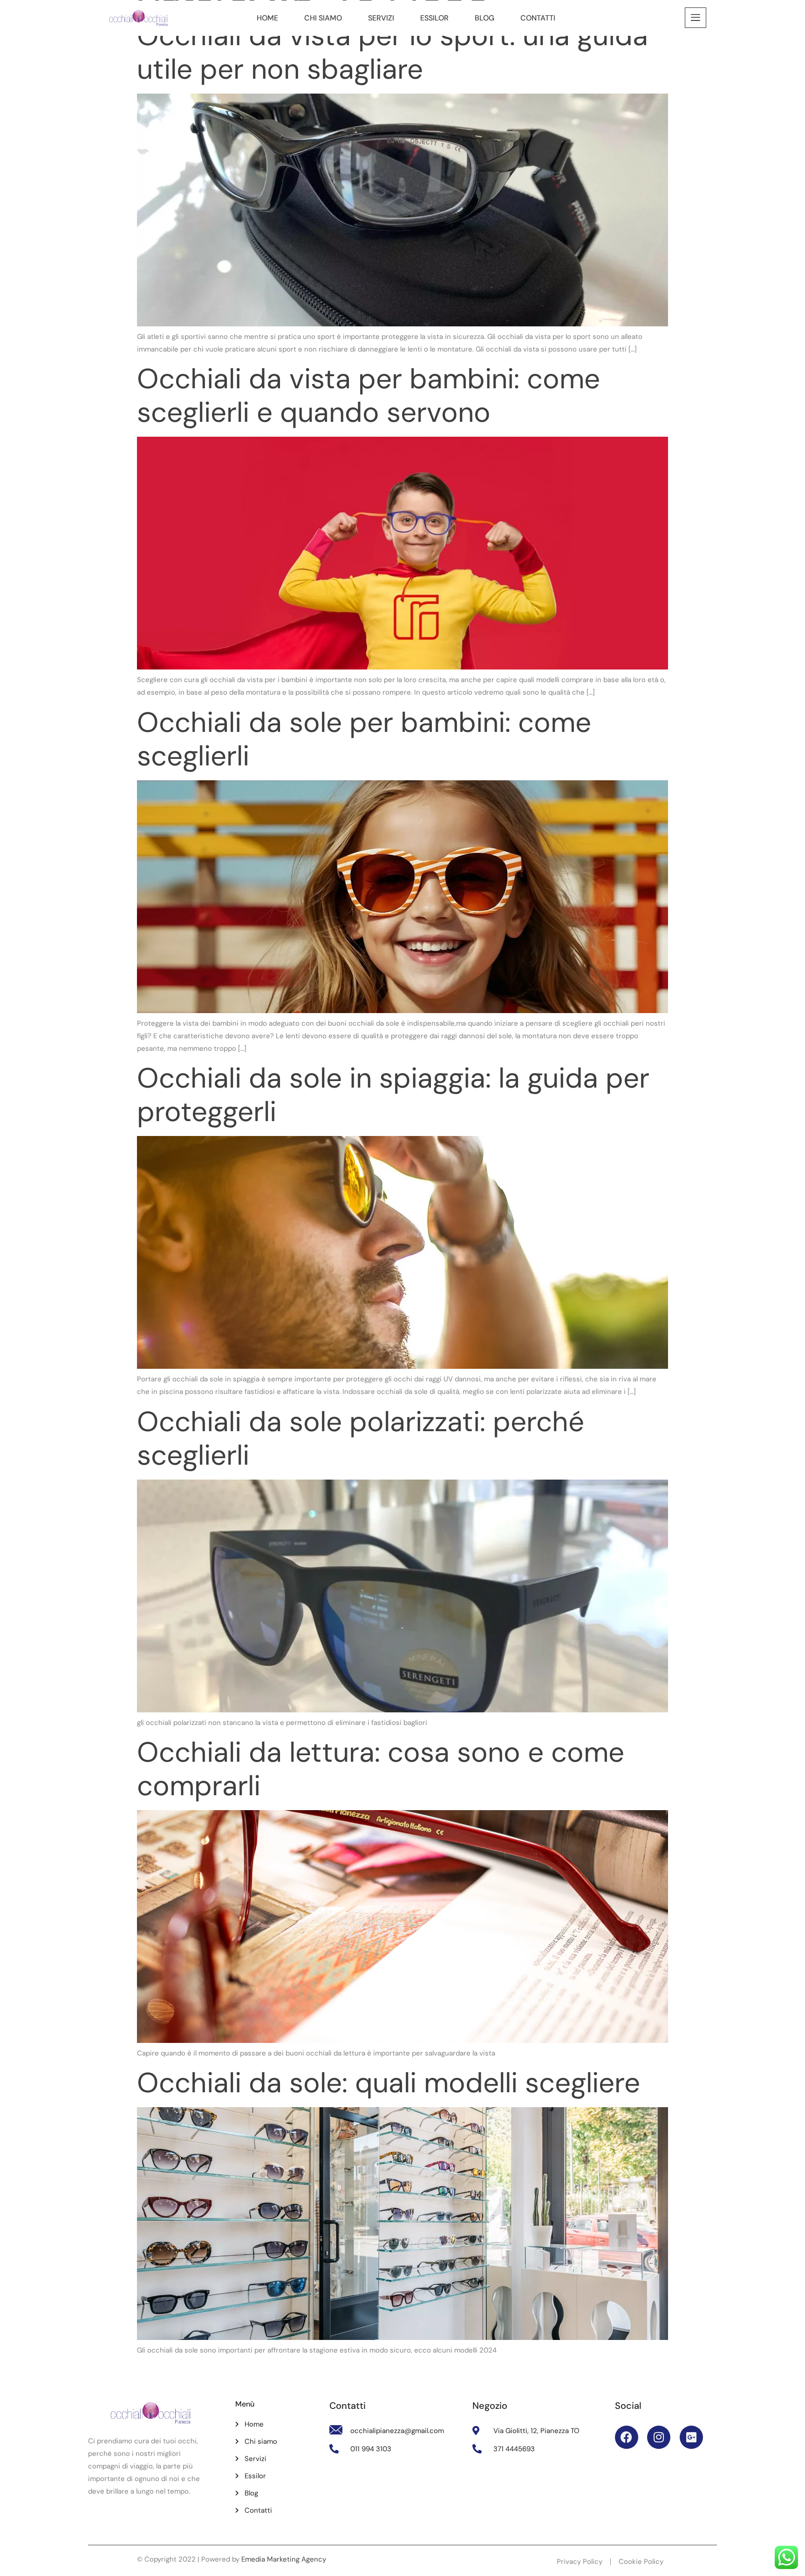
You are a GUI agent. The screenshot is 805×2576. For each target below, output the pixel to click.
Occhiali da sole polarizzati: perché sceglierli (361, 1438)
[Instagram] (659, 2437)
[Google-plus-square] (691, 2437)
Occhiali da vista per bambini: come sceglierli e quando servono (368, 396)
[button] (696, 18)
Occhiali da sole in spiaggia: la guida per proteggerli (393, 1095)
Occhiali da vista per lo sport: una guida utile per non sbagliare (392, 52)
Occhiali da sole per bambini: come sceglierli (364, 739)
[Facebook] (627, 2437)
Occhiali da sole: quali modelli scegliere (389, 2083)
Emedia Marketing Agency (284, 2559)
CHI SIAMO (323, 18)
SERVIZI (381, 18)
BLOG (484, 18)
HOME (267, 18)
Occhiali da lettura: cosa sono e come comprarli (381, 1769)
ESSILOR (434, 18)
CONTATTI (538, 18)
